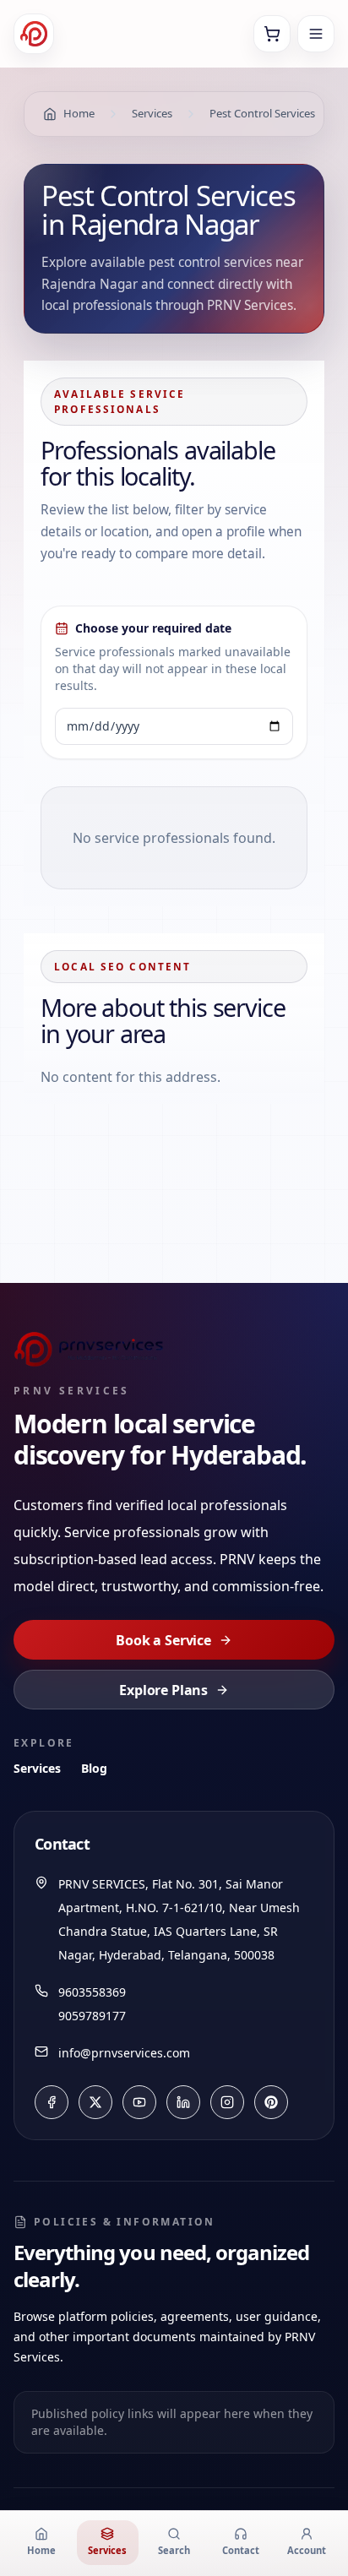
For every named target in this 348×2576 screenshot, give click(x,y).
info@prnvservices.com (124, 2053)
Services (37, 1768)
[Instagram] (227, 2102)
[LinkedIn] (183, 2102)
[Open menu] (316, 34)
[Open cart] (272, 34)
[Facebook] (52, 2102)
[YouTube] (139, 2102)
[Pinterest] (271, 2102)
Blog (94, 1768)
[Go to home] (34, 34)
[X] (95, 2102)
